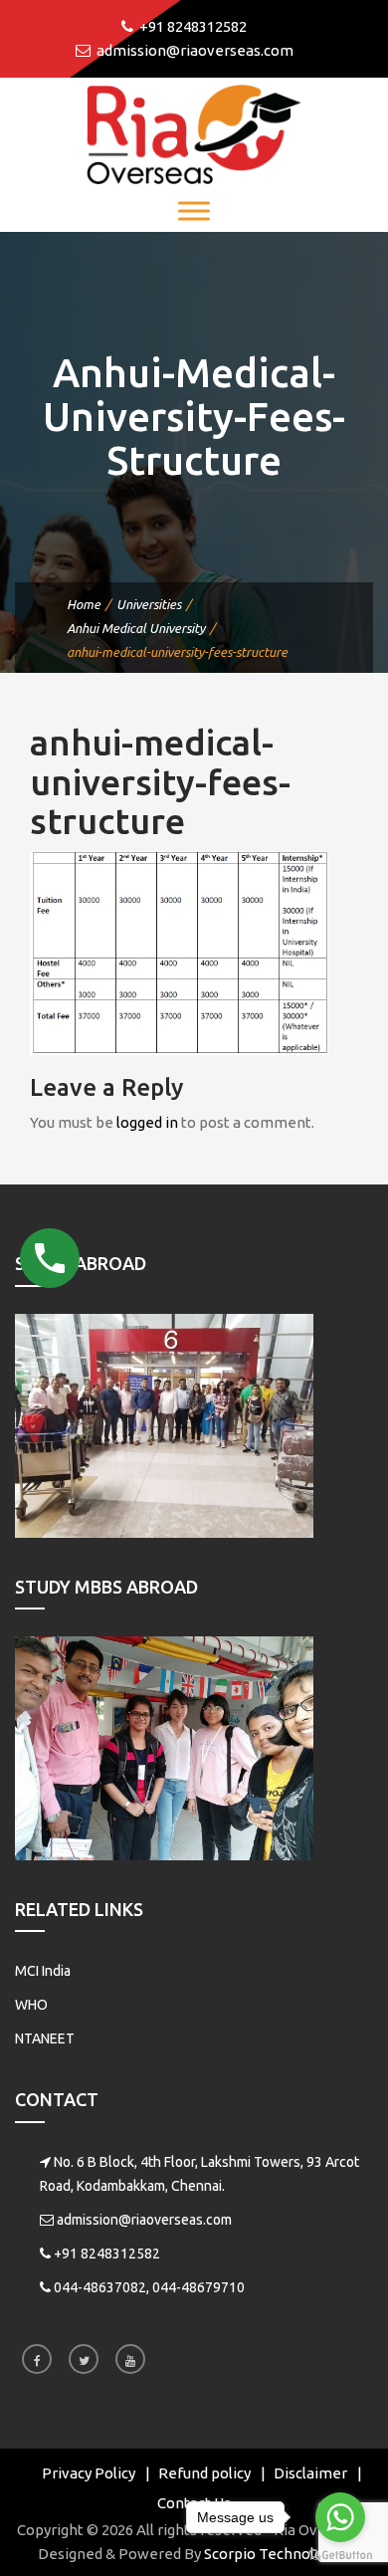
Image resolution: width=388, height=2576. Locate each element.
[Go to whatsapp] (340, 2517)
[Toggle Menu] (194, 211)
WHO (31, 2005)
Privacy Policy (89, 2473)
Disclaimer (310, 2473)
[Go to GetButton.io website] (340, 2556)
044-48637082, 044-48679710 (149, 2287)
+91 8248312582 (107, 2254)
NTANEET (45, 2039)
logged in (147, 1122)
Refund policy (204, 2473)
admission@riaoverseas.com (144, 2220)
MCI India (43, 1971)
